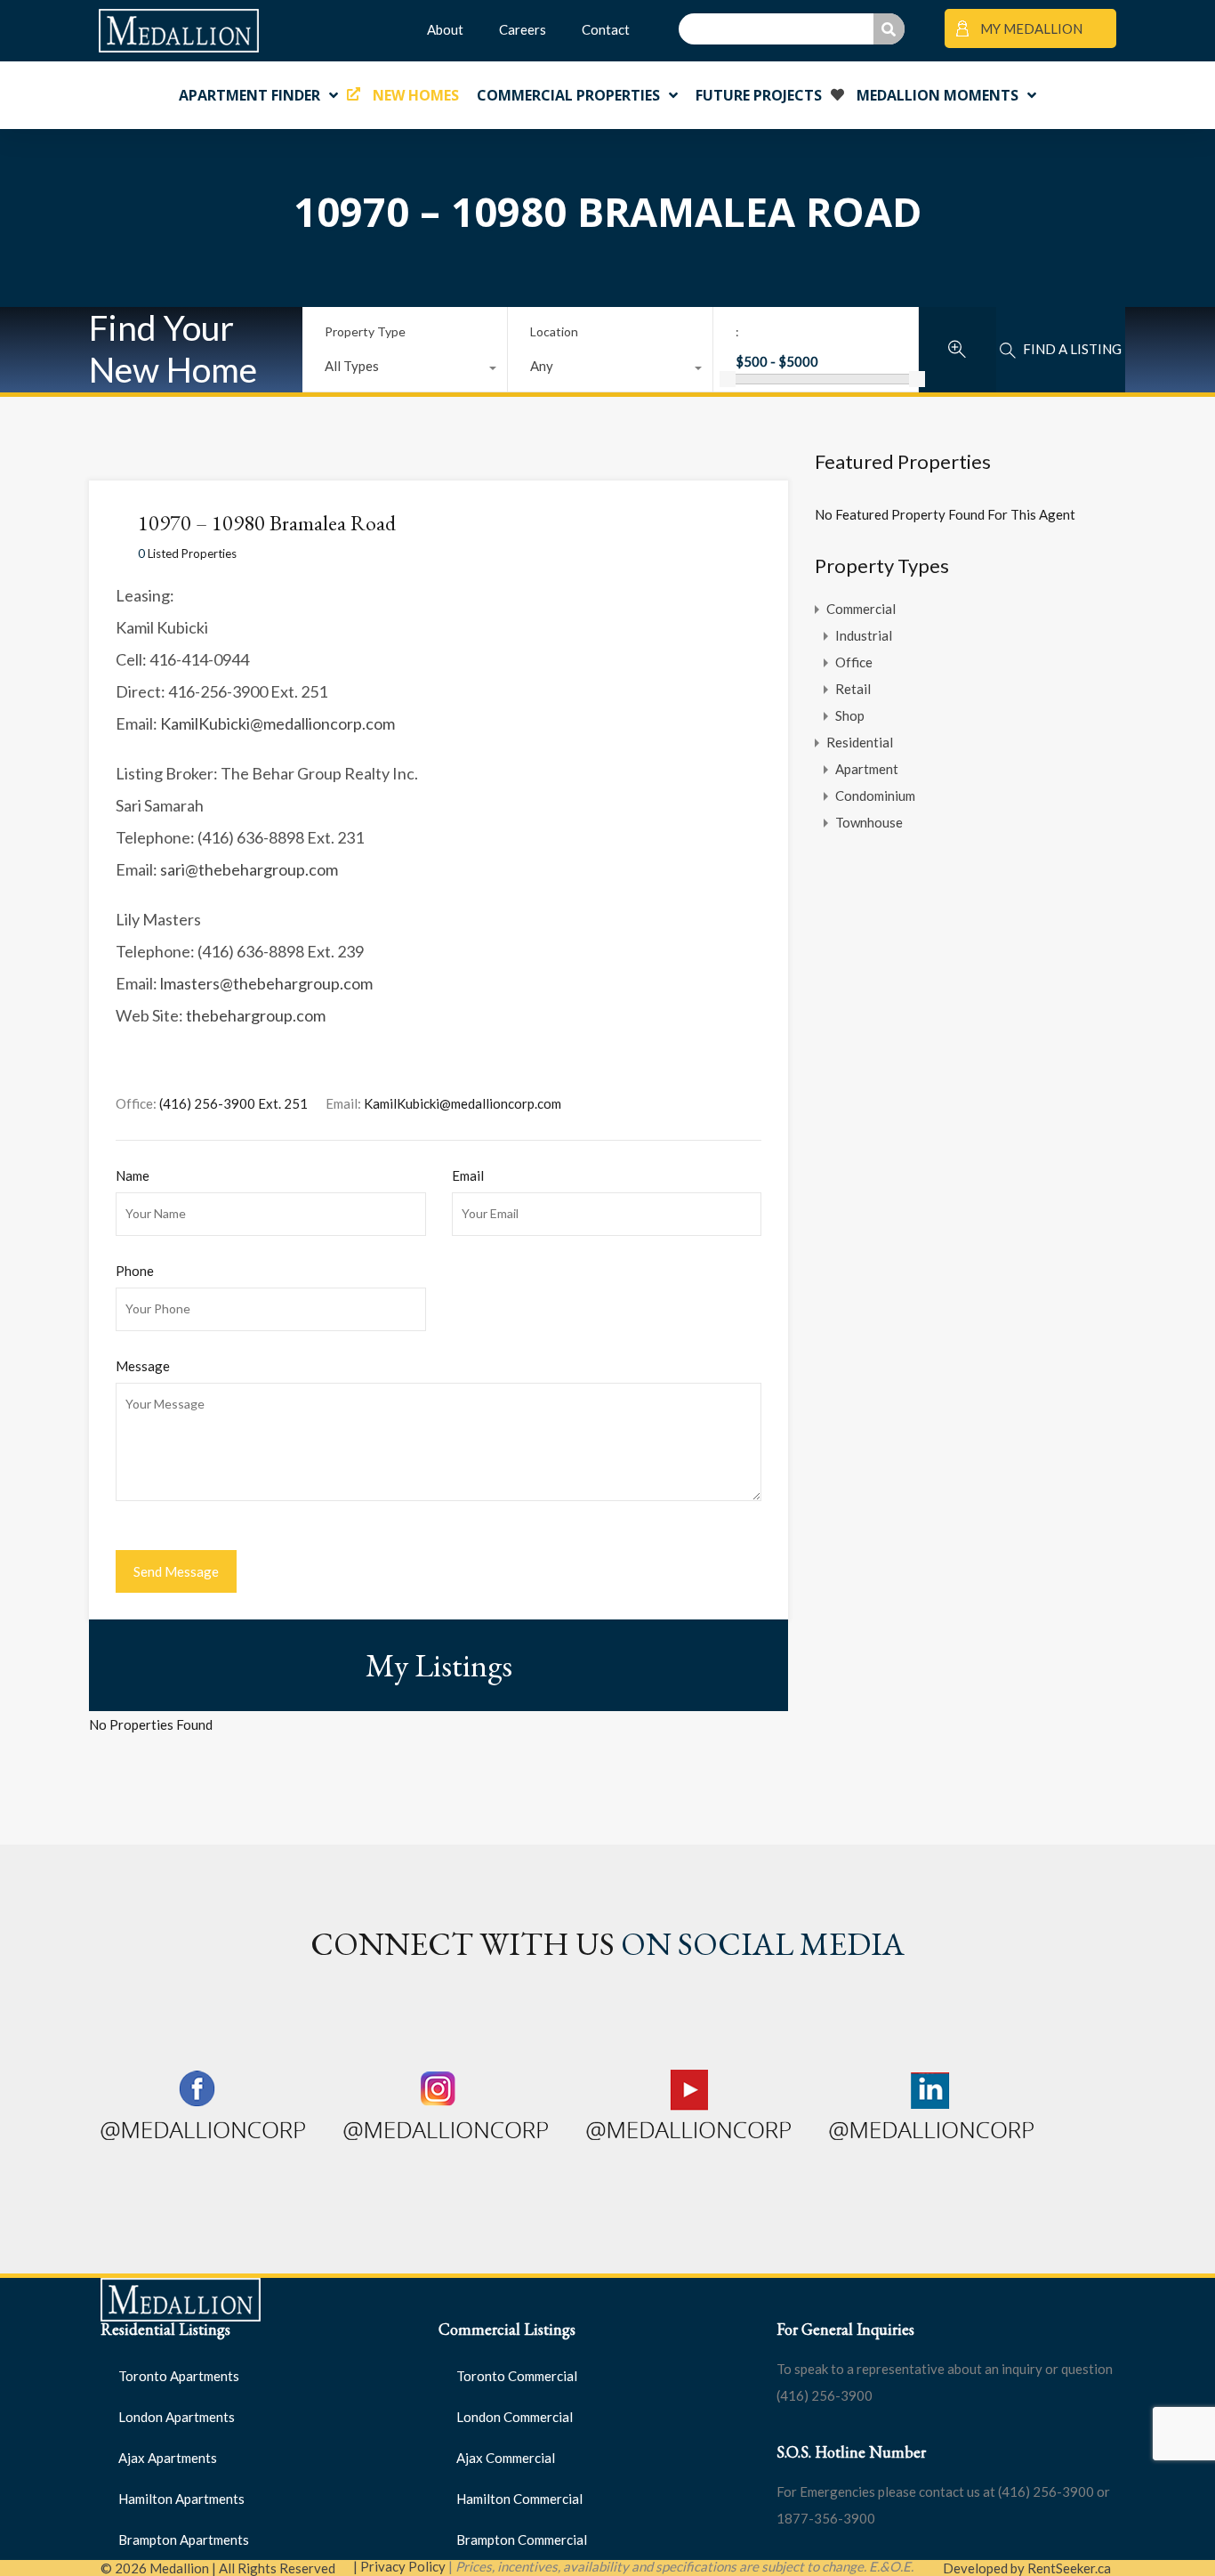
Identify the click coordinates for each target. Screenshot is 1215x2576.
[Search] (889, 29)
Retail (853, 689)
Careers (523, 29)
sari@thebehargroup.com (249, 869)
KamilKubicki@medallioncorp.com (278, 723)
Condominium (875, 795)
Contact (606, 29)
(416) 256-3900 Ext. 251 (233, 1103)
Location (554, 331)
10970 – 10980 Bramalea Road (267, 523)
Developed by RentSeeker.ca (1027, 2568)
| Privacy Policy (399, 2566)
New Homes (416, 95)
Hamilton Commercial (519, 2499)
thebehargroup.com (256, 1015)
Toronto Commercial (517, 2376)
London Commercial (515, 2417)
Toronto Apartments (179, 2376)
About (445, 29)
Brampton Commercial (522, 2540)
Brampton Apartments (184, 2540)
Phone (135, 1271)
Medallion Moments (937, 95)
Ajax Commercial (506, 2458)
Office (854, 662)
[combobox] (405, 370)
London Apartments (177, 2417)
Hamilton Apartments (181, 2499)
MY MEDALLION (1030, 28)
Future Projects (759, 95)
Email (468, 1175)
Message (143, 1366)
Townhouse (869, 822)
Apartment (867, 769)
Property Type (365, 331)
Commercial (861, 609)
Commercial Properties (568, 95)
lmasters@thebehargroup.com (266, 983)
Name (133, 1175)
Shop (850, 715)
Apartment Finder (249, 95)
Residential (860, 742)
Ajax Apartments (168, 2458)
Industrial (864, 635)
